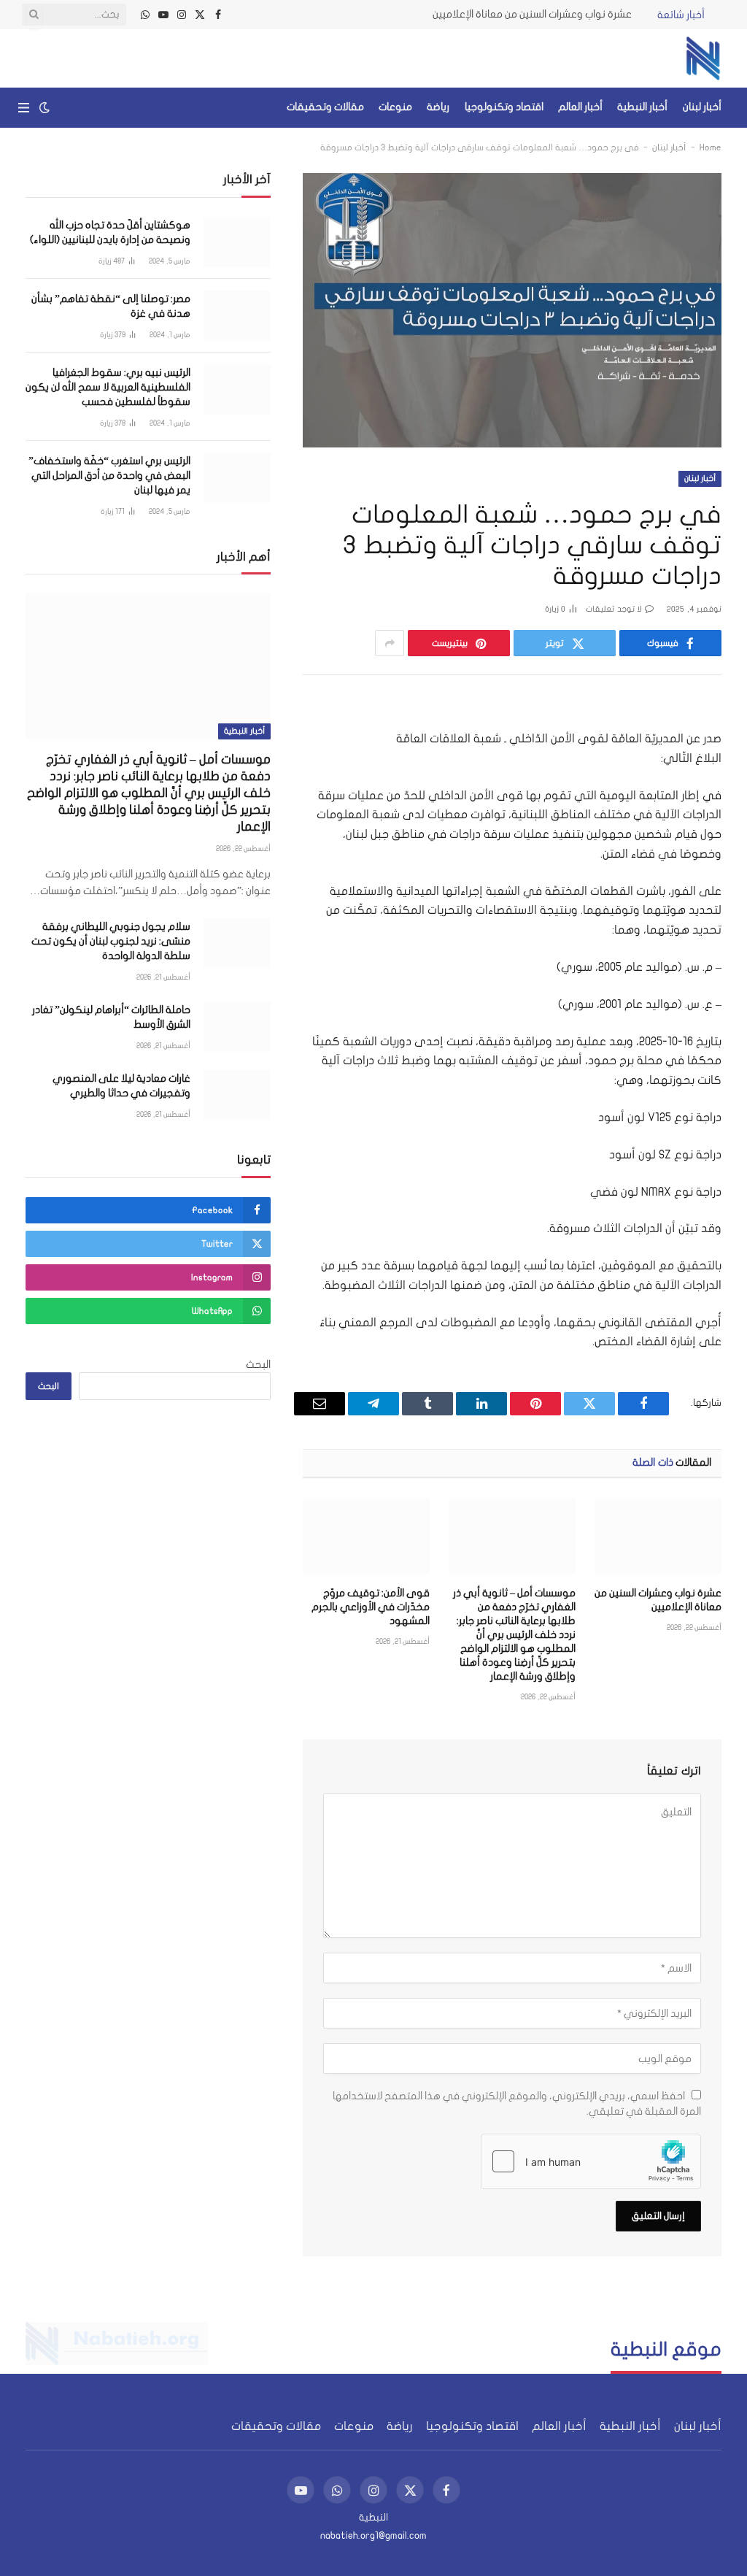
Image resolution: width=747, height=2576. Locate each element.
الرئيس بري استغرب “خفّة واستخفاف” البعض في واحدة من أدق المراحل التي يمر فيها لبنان (109, 476)
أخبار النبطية (642, 107)
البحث (258, 1365)
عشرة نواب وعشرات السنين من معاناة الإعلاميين (532, 14)
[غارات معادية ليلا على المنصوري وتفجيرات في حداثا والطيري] (237, 1095)
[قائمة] (24, 108)
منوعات (395, 107)
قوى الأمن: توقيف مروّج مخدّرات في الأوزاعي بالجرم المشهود (371, 1607)
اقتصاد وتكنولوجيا (504, 107)
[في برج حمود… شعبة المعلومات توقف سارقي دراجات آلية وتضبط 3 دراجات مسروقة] (512, 310)
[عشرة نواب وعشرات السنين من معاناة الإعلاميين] (658, 1537)
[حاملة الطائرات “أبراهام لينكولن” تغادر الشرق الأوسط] (237, 1027)
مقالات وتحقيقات (325, 107)
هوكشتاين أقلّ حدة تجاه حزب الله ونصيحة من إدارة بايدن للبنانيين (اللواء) (110, 232)
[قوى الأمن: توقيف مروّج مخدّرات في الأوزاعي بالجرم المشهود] (366, 1537)
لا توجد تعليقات (614, 609)
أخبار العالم (580, 107)
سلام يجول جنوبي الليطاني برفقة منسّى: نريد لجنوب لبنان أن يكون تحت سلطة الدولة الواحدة (111, 941)
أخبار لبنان (702, 107)
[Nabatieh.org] (703, 58)
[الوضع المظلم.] (44, 108)
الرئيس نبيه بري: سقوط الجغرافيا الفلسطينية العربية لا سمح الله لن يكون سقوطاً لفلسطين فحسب (108, 387)
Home (711, 147)
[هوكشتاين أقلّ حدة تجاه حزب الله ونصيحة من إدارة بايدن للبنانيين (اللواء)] (237, 242)
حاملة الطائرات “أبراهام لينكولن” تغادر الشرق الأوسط (111, 1017)
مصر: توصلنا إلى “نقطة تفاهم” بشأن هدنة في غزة (111, 306)
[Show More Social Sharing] (390, 643)
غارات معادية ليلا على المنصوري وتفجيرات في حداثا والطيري (121, 1086)
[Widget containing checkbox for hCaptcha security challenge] (591, 2161)
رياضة (438, 107)
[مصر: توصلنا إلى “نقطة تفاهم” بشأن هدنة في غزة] (237, 316)
